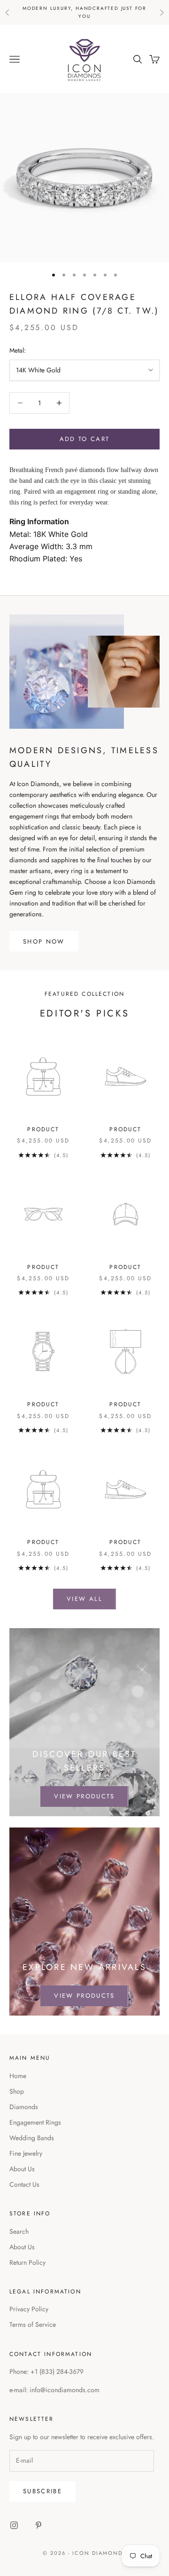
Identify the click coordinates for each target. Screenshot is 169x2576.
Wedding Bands (32, 2138)
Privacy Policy (29, 2309)
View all (84, 1599)
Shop (17, 2091)
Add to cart (85, 439)
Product (43, 1129)
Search (19, 2231)
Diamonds (24, 2107)
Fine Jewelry (26, 2153)
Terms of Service (33, 2324)
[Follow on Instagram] (14, 2525)
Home (18, 2076)
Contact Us (24, 2184)
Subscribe (42, 2491)
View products (84, 1796)
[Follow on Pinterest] (38, 2525)
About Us (22, 2169)
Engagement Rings (35, 2122)
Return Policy (27, 2262)
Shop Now (44, 941)
